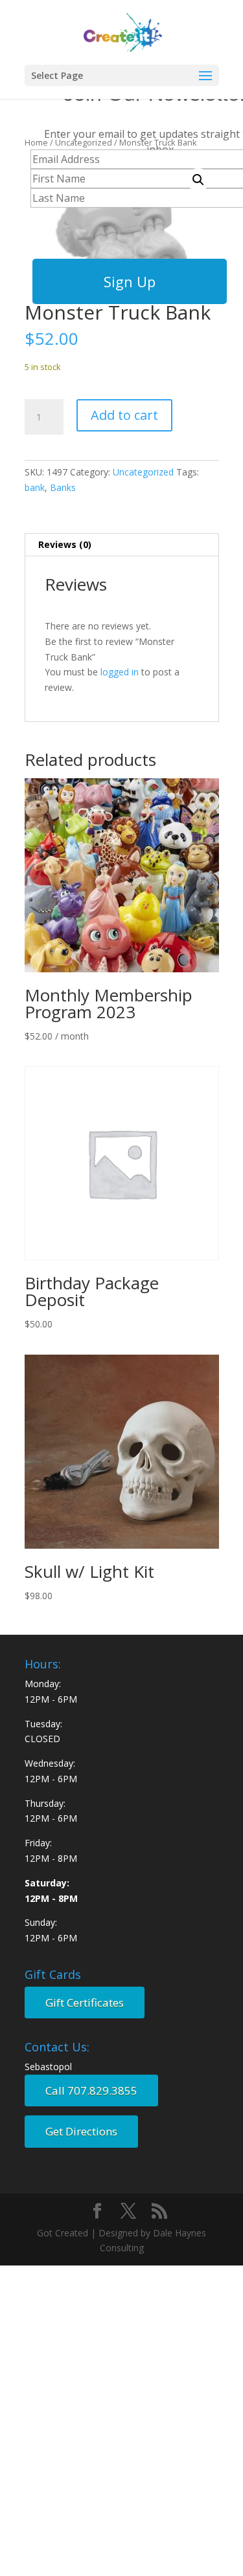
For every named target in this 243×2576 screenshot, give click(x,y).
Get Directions (81, 2131)
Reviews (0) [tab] (65, 544)
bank (35, 487)
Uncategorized (143, 472)
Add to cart (124, 415)
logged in (120, 672)
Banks (63, 487)
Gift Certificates (85, 2003)
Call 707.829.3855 (91, 2090)
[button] (198, 180)
